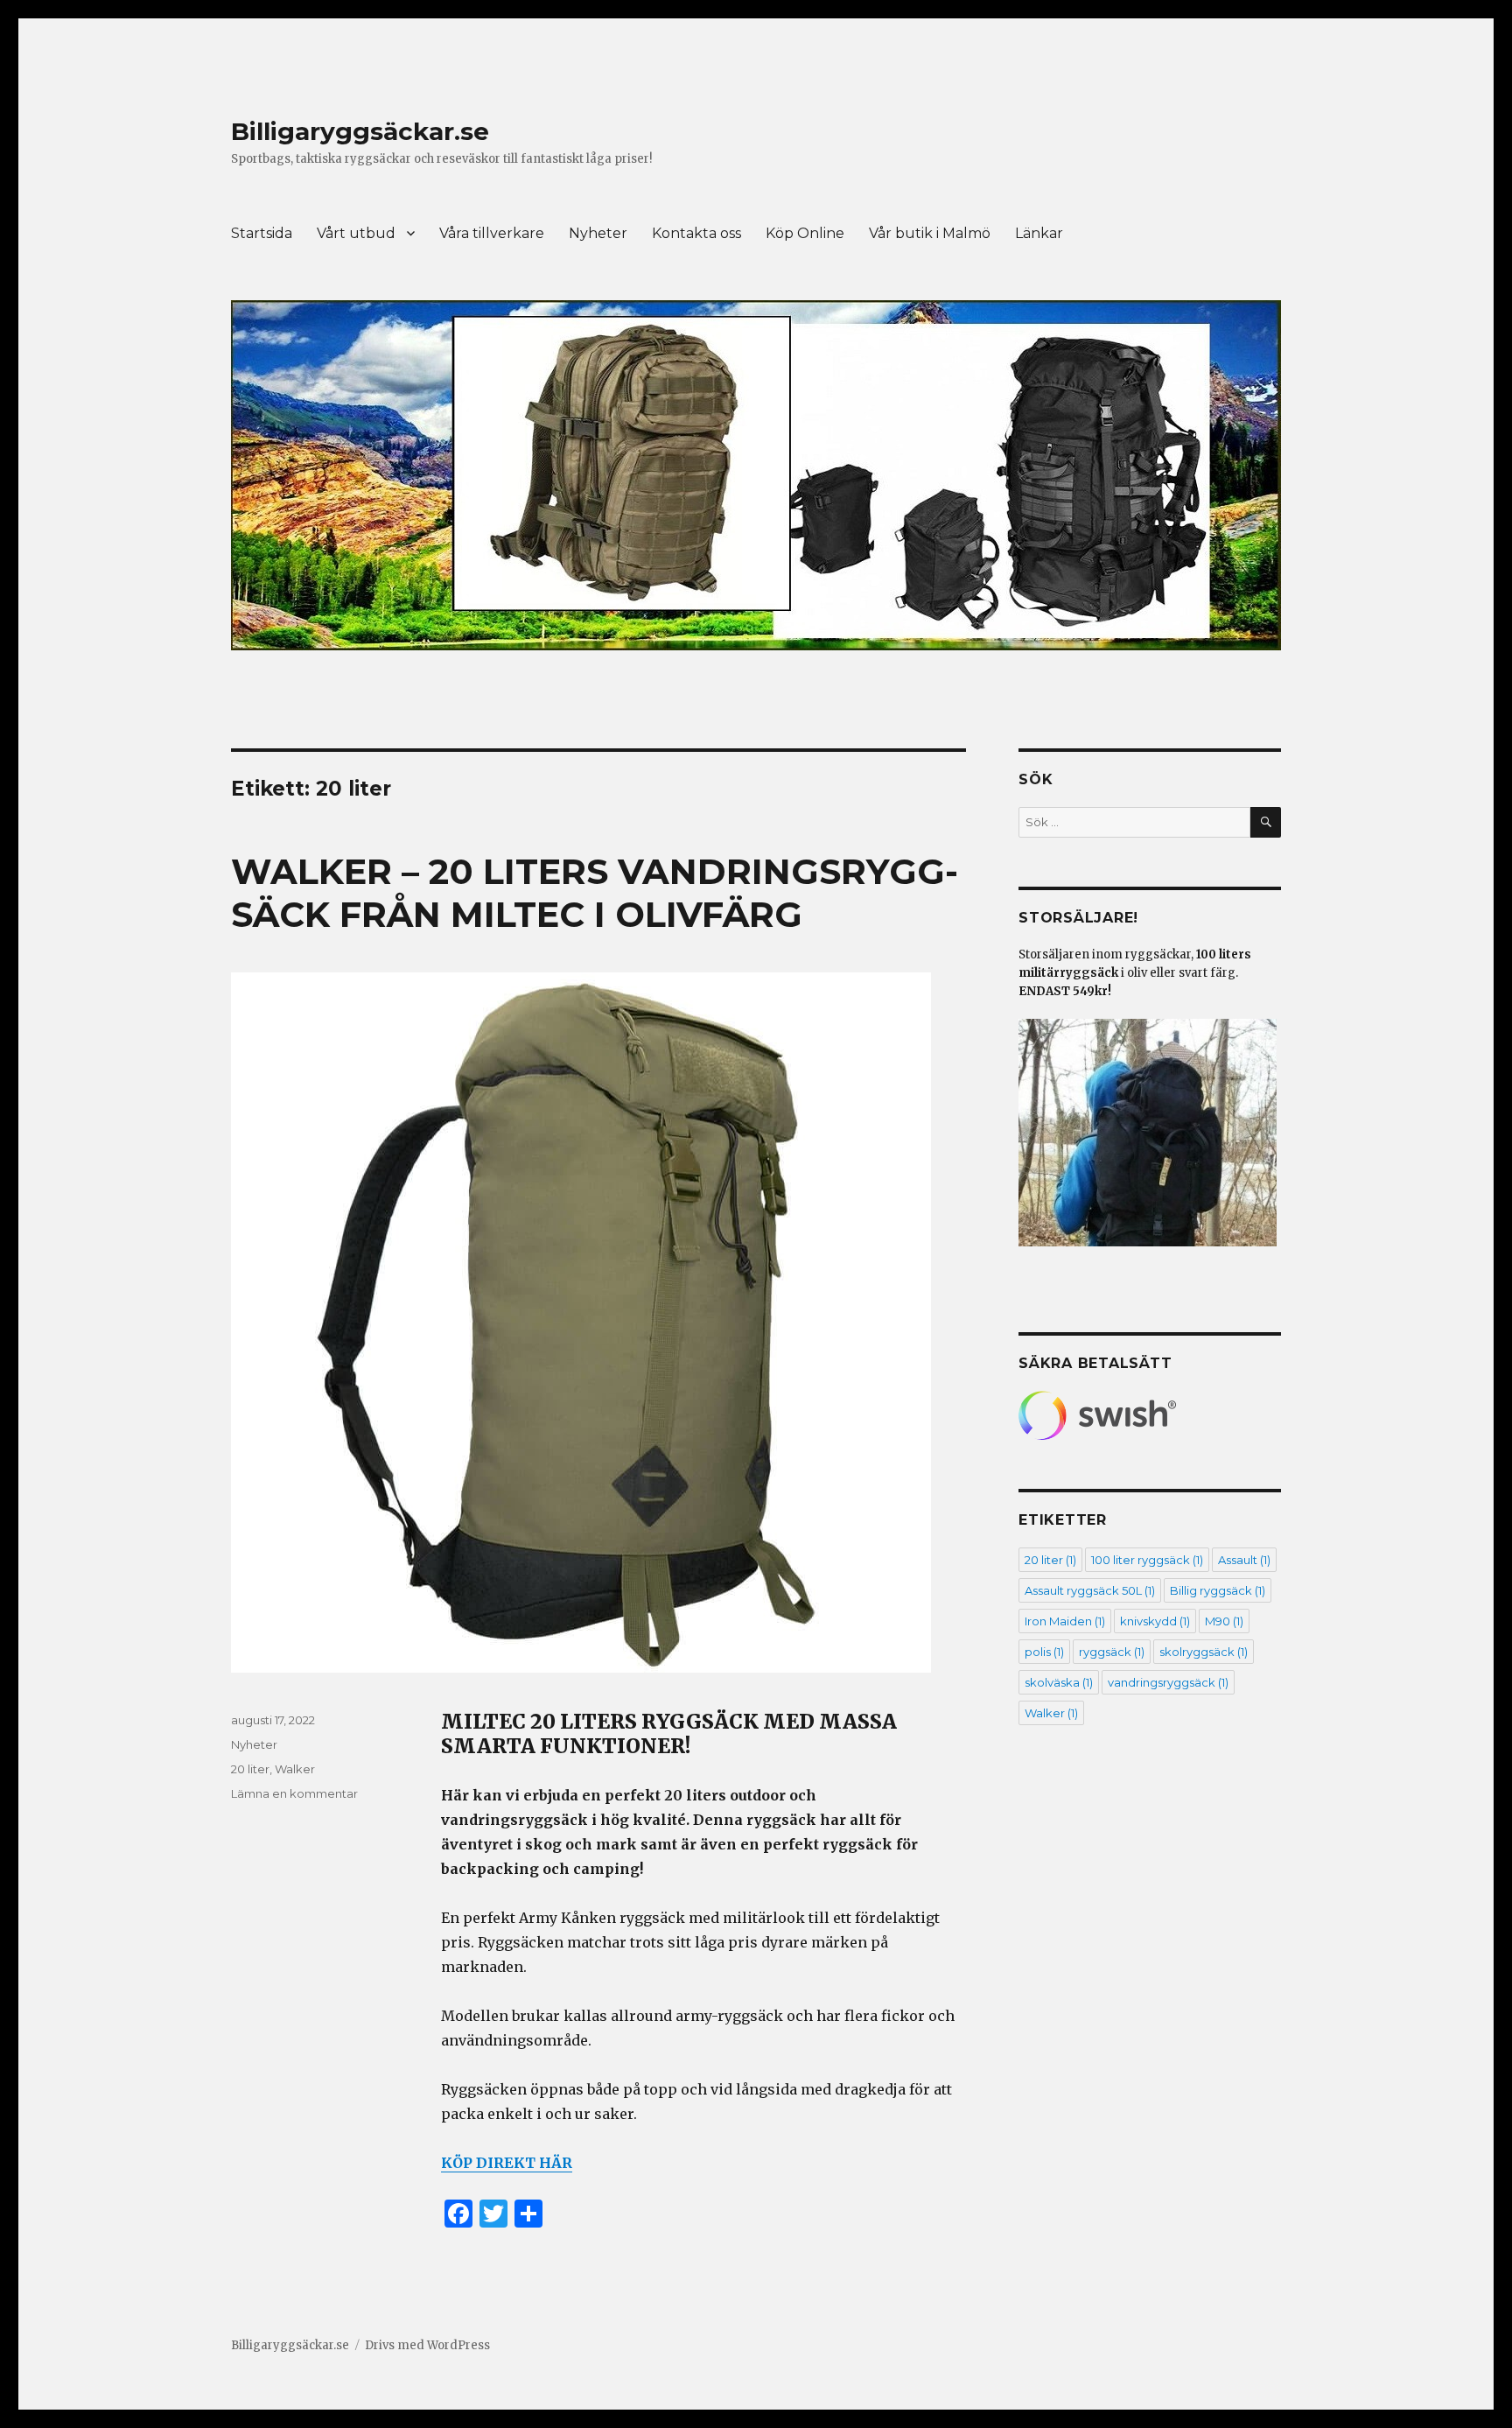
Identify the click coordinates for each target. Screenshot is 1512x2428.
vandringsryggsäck (1168, 1682)
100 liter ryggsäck (1147, 1560)
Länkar (1039, 233)
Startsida (262, 233)
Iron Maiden (1065, 1621)
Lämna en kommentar (294, 1793)
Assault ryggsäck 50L (1090, 1590)
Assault (1244, 1560)
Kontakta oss (696, 233)
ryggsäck (1112, 1652)
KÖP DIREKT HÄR (507, 2163)
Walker (295, 1769)
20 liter (250, 1769)
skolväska (1059, 1682)
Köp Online (805, 233)
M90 (1224, 1621)
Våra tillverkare (492, 233)
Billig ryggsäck (1218, 1590)
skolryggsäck (1204, 1652)
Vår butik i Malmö (930, 233)
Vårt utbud (356, 233)
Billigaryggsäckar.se (360, 131)
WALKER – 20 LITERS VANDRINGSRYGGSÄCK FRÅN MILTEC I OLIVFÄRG (595, 893)
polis (1044, 1652)
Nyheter (598, 233)
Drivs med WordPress (427, 2345)
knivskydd (1155, 1621)
